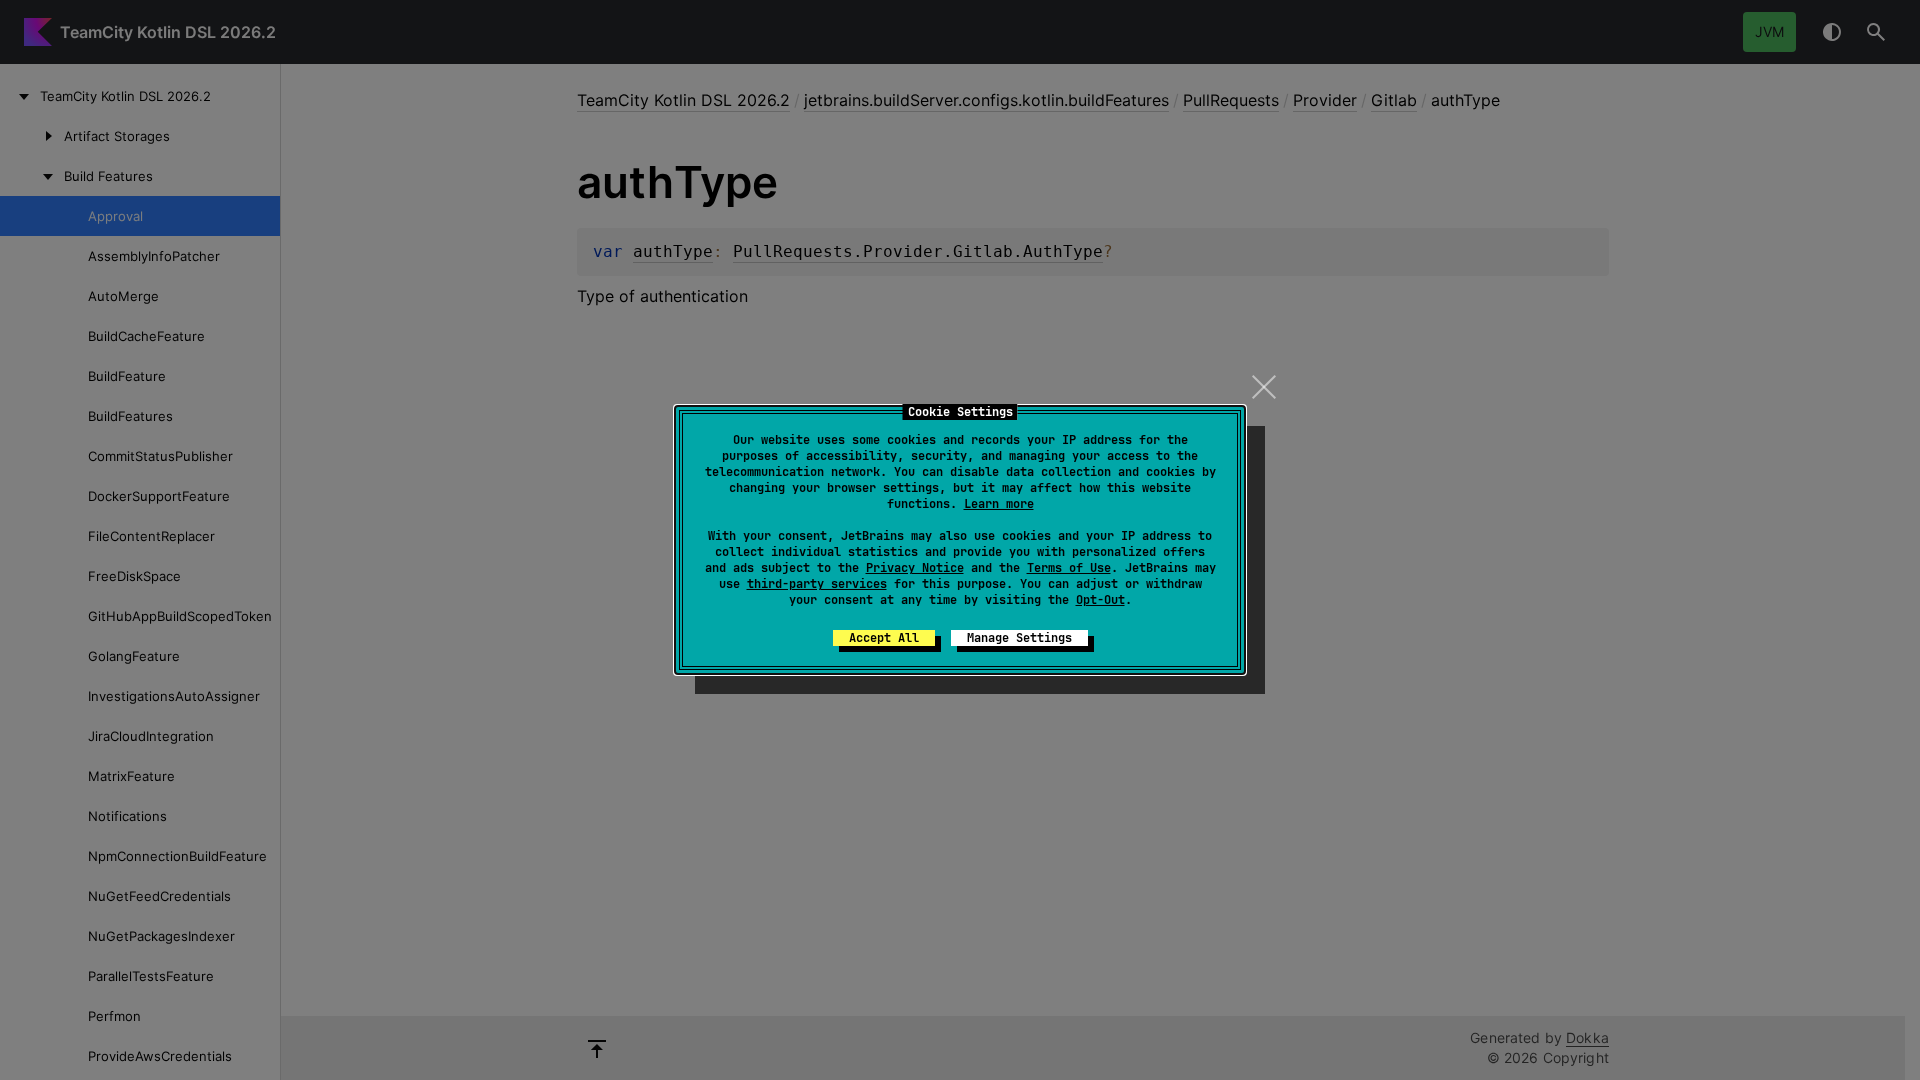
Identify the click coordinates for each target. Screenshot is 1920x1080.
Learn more (999, 504)
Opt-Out (1100, 600)
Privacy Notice (915, 568)
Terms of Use (1069, 568)
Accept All (884, 638)
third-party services (817, 584)
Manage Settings (1019, 638)
